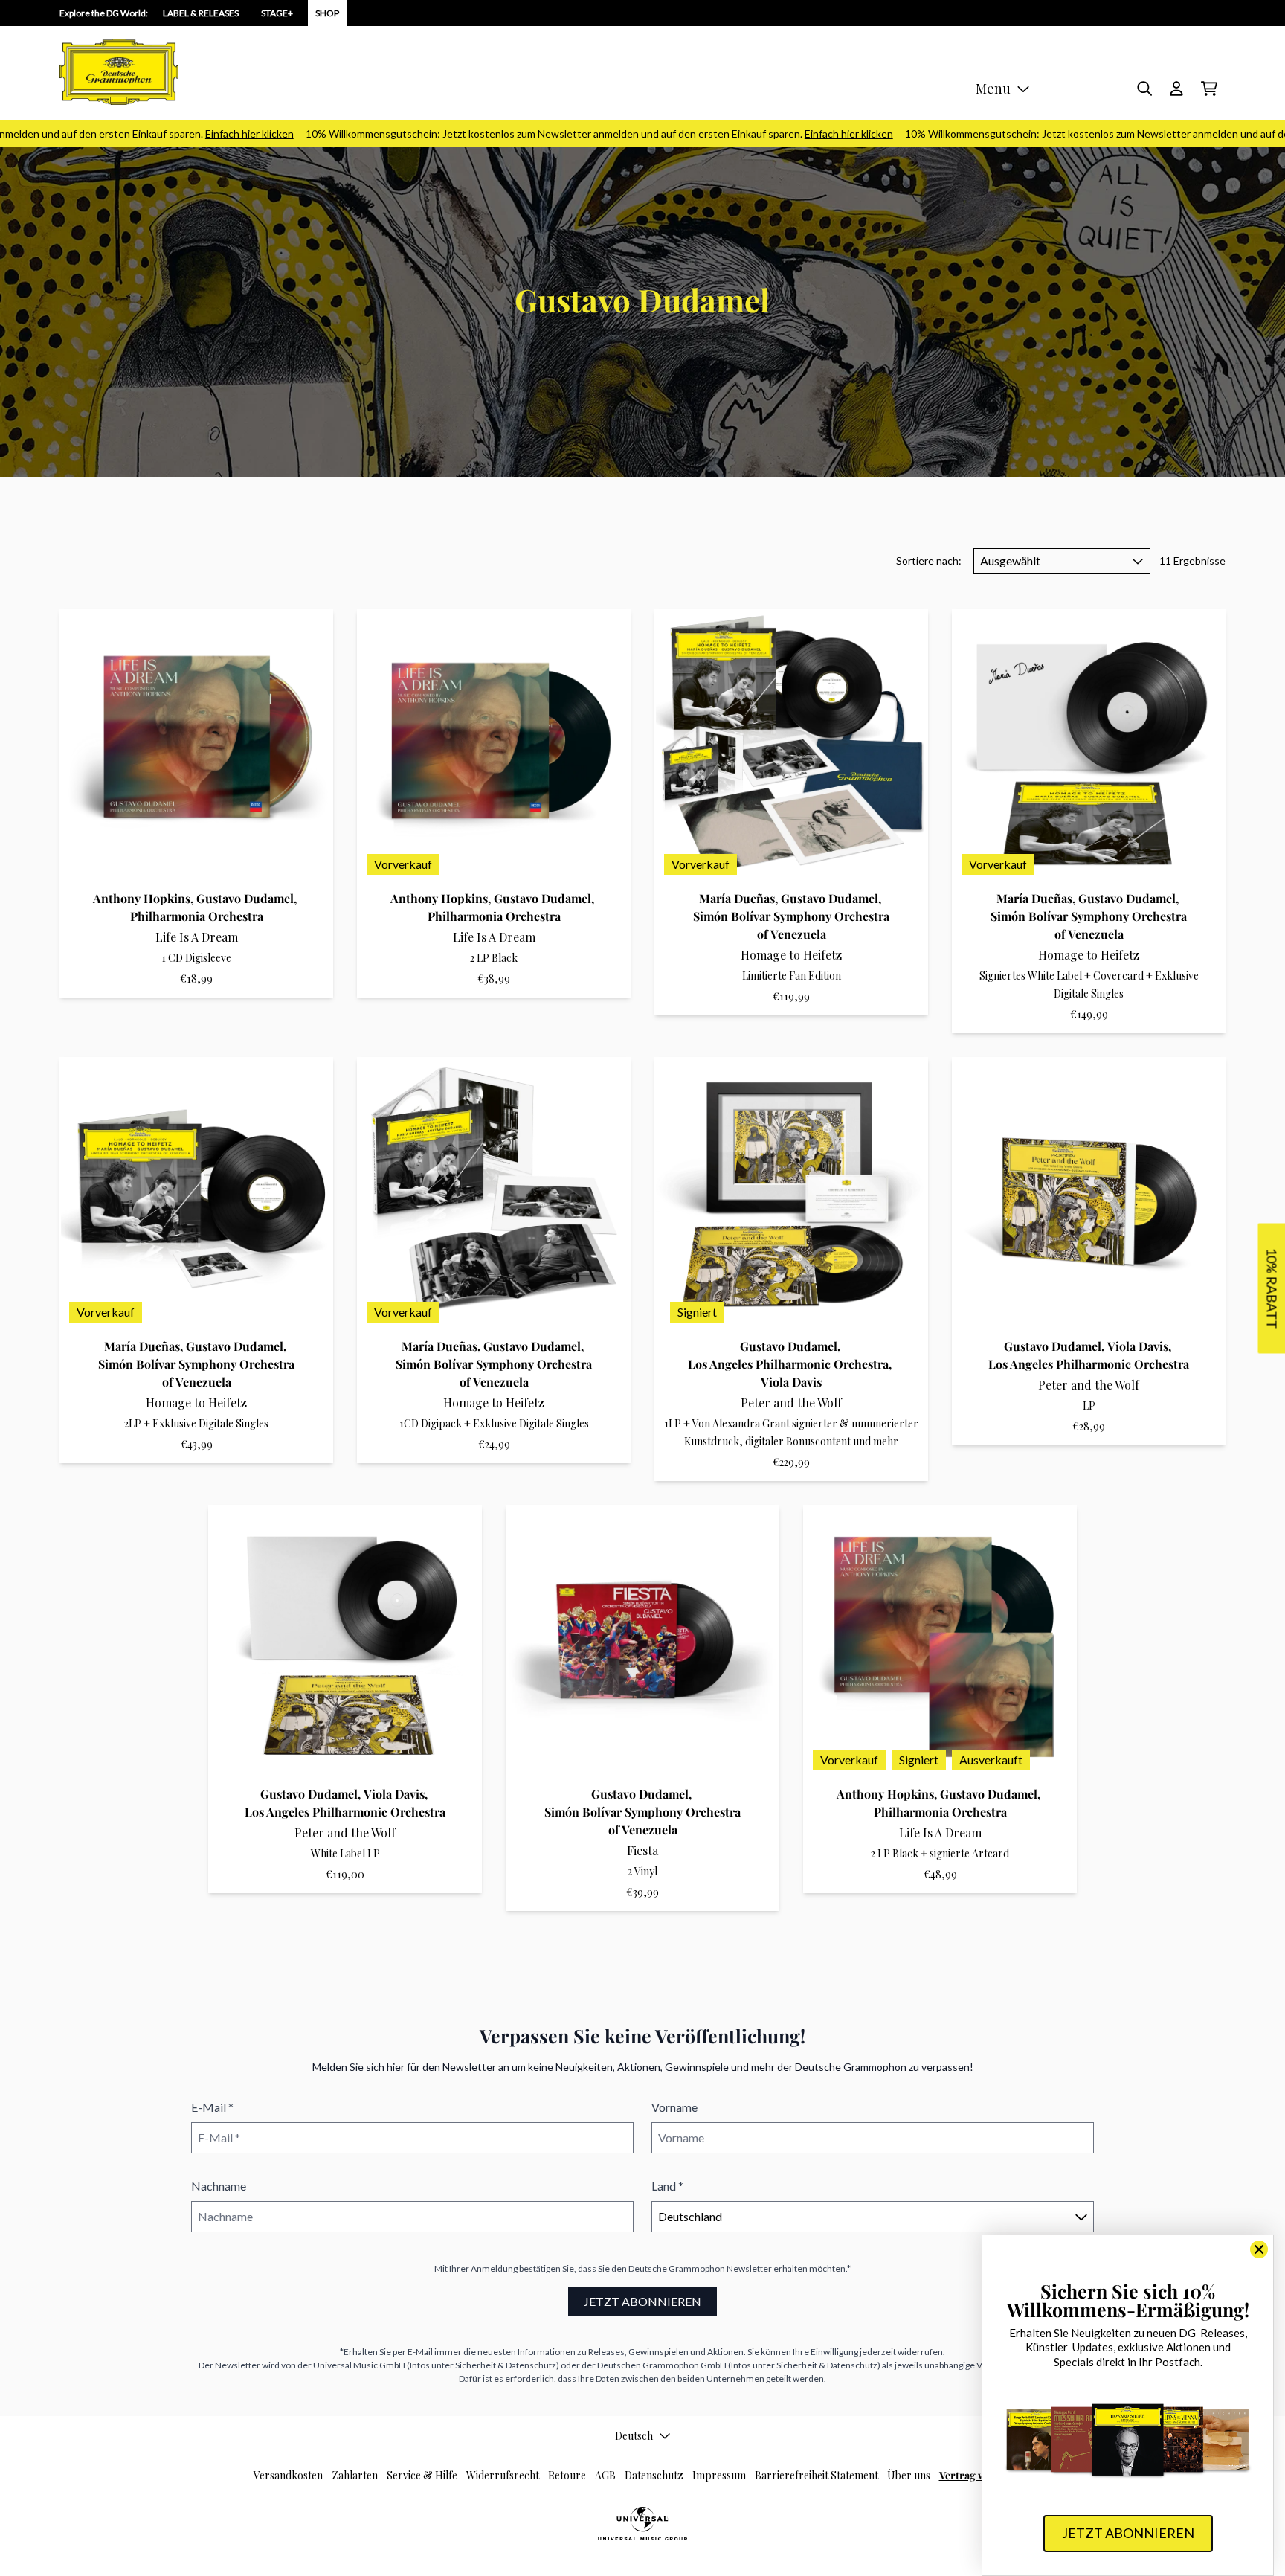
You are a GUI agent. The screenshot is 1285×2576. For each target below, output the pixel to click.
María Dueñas (737, 898)
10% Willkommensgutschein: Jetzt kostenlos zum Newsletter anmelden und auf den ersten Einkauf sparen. (544, 134)
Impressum (719, 2475)
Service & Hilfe (422, 2475)
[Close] (1259, 2249)
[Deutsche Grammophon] (119, 72)
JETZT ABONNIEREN (642, 2301)
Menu (993, 89)
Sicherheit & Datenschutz (506, 2365)
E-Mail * (212, 2107)
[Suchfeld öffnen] (1144, 89)
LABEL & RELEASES (201, 13)
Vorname (674, 2107)
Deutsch (634, 2436)
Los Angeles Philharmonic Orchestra (788, 1364)
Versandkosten (288, 2475)
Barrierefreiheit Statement (817, 2475)
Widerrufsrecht (503, 2475)
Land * (667, 2186)
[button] (1271, 1288)
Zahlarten (355, 2475)
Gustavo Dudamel (245, 898)
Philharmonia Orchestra (197, 916)
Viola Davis (791, 1382)
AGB (605, 2475)
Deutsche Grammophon (677, 2268)
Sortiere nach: (929, 561)
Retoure (567, 2475)
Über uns (909, 2475)
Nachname (219, 2186)
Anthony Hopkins (142, 898)
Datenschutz (654, 2475)
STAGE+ (277, 13)
